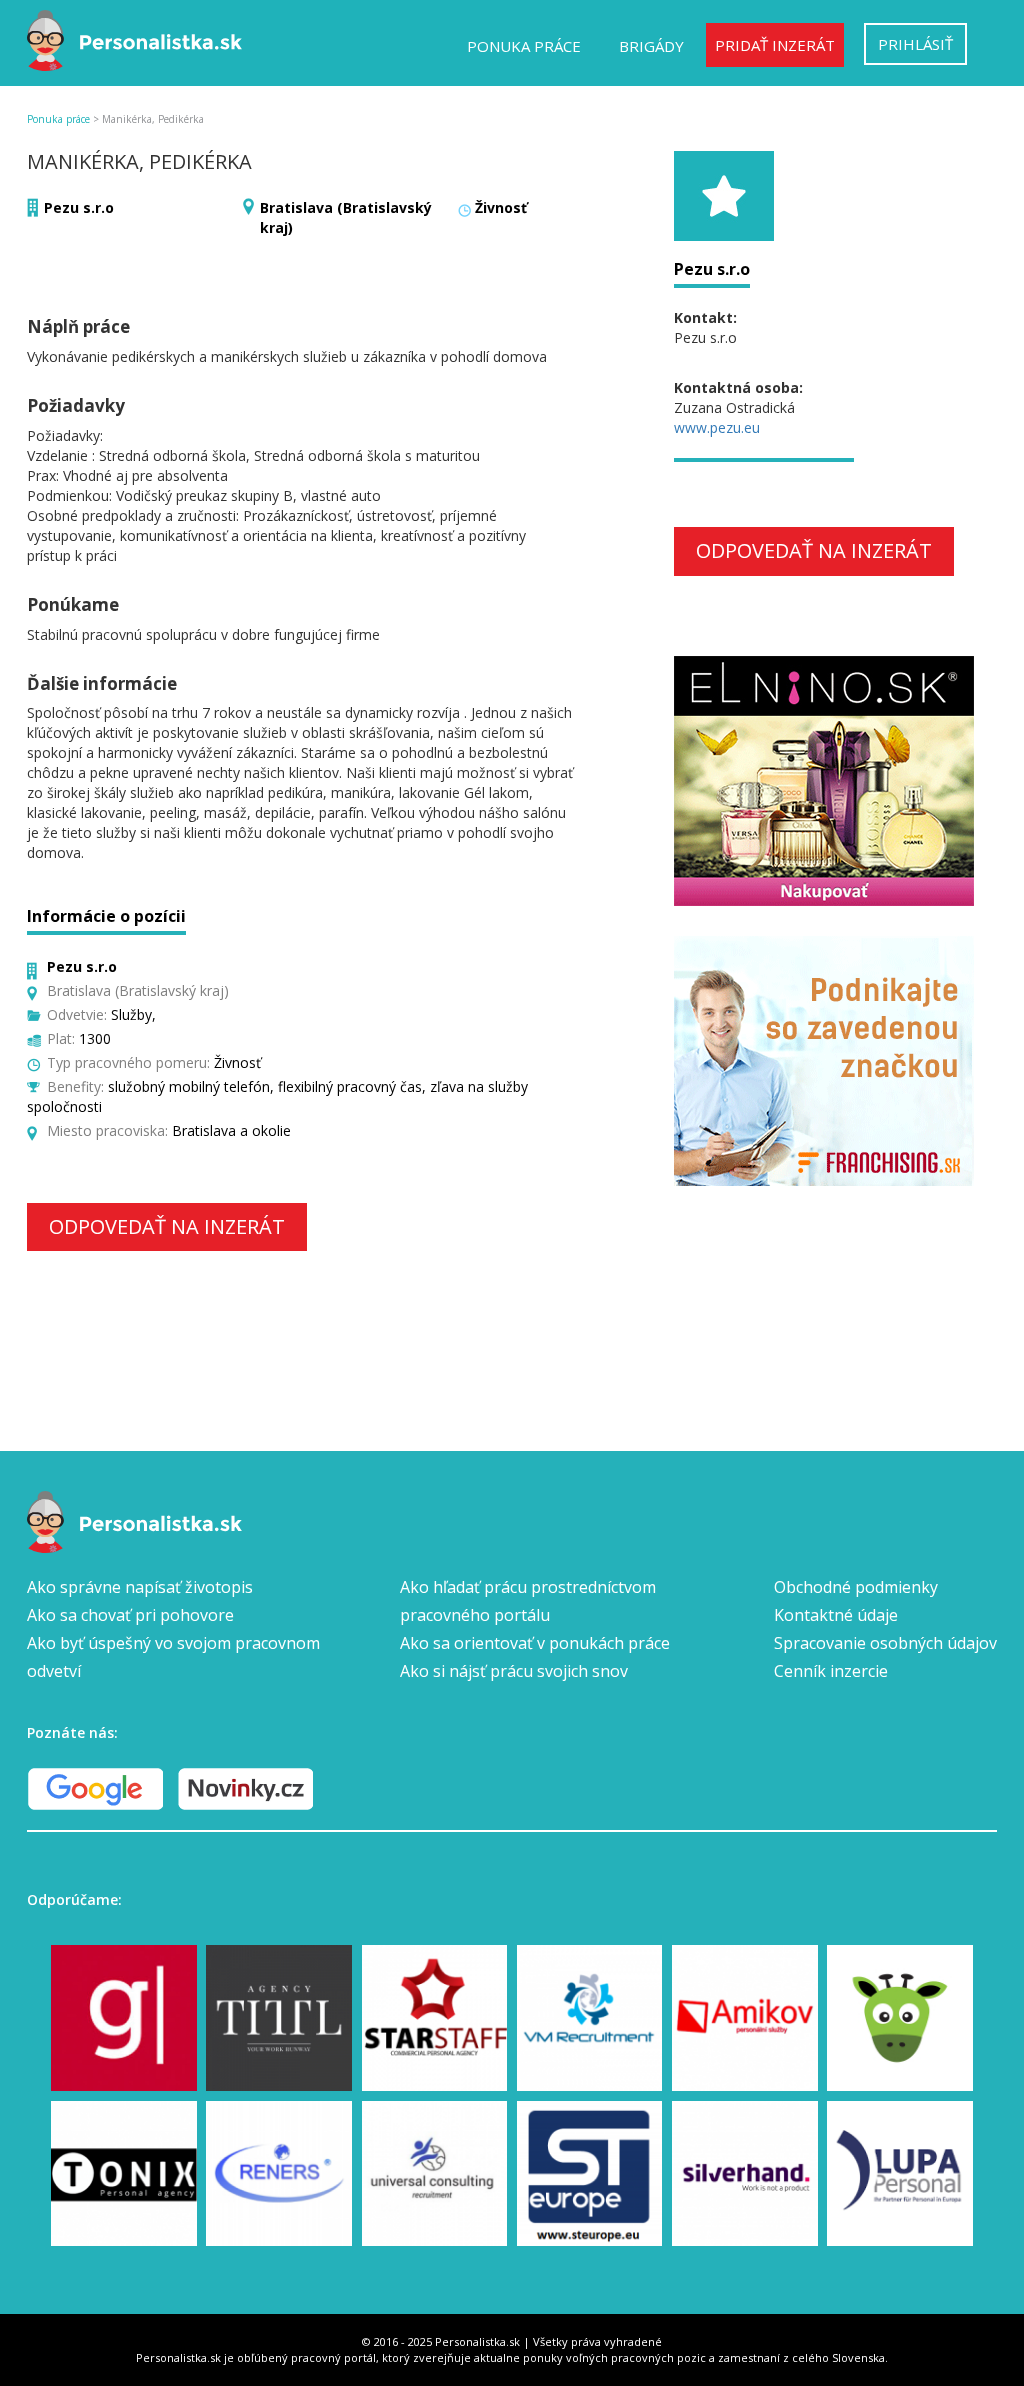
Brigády (651, 46)
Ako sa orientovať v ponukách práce (535, 1643)
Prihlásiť (915, 44)
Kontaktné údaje (836, 1615)
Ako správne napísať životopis (140, 1587)
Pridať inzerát (775, 45)
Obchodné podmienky (856, 1587)
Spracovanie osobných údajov (885, 1643)
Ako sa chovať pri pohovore (130, 1615)
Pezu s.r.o (79, 207)
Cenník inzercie (831, 1671)
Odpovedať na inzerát (167, 1226)
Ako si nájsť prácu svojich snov (514, 1671)
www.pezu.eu (717, 427)
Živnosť (501, 207)
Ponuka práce (524, 46)
